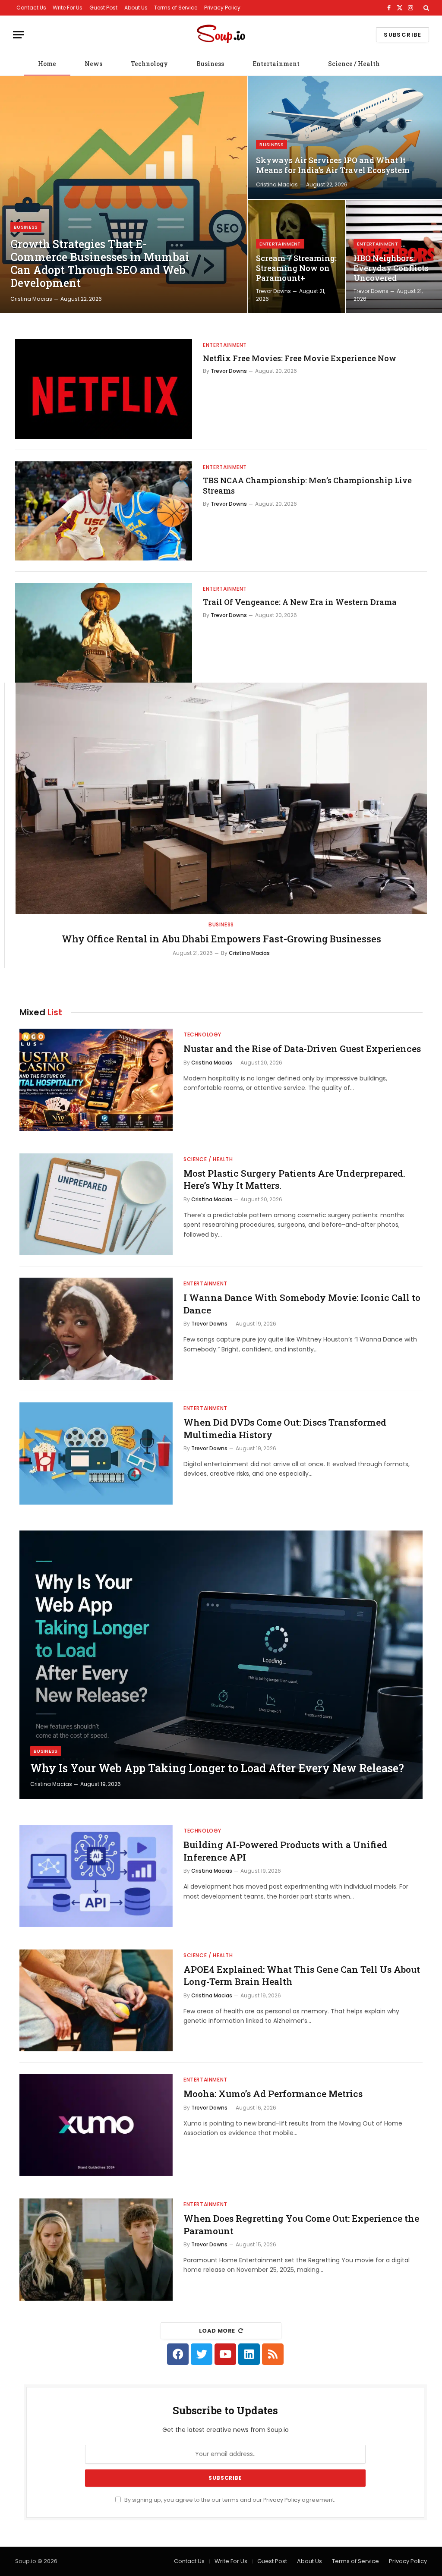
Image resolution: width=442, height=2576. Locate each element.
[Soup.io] (221, 35)
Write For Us (68, 8)
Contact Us (31, 8)
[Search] (425, 8)
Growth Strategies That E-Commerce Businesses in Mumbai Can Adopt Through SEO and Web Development (100, 264)
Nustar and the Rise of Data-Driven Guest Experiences (302, 1049)
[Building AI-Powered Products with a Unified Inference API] (96, 1876)
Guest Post (103, 8)
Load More (217, 2331)
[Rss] (273, 2354)
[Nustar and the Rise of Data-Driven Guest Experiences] (96, 1080)
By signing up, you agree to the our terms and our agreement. (229, 2500)
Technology (149, 64)
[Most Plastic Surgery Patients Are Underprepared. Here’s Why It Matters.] (96, 1205)
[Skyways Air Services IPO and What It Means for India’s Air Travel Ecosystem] (345, 137)
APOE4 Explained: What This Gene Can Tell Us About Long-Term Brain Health (302, 1976)
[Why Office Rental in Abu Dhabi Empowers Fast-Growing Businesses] (221, 798)
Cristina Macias (31, 299)
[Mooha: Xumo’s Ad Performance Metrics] (96, 2125)
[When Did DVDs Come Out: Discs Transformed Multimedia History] (96, 1453)
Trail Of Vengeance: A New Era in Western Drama (300, 602)
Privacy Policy (222, 8)
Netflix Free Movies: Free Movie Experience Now (300, 358)
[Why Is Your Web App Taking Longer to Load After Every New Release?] (221, 1665)
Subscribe (403, 35)
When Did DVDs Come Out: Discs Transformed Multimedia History (285, 1428)
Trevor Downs (273, 291)
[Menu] (19, 35)
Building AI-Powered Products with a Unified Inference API (285, 1851)
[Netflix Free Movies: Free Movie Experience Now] (104, 389)
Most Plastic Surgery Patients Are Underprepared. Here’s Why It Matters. (294, 1179)
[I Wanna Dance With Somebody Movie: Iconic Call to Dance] (96, 1329)
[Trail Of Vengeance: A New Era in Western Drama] (104, 633)
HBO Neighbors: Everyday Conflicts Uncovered (391, 268)
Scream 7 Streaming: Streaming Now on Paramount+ (296, 268)
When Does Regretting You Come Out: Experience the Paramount (301, 2225)
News (93, 64)
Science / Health (354, 64)
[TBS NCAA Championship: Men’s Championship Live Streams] (104, 511)
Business (210, 64)
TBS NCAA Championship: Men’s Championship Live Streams (307, 485)
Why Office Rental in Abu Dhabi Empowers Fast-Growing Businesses (221, 939)
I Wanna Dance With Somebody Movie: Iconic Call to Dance (302, 1304)
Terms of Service (176, 8)
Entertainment (276, 64)
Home (47, 64)
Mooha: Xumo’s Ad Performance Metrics (273, 2094)
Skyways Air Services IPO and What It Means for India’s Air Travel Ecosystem (333, 165)
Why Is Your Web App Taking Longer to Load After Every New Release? (217, 1768)
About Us (136, 8)
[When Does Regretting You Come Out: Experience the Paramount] (96, 2250)
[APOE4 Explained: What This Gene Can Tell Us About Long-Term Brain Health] (96, 2001)
